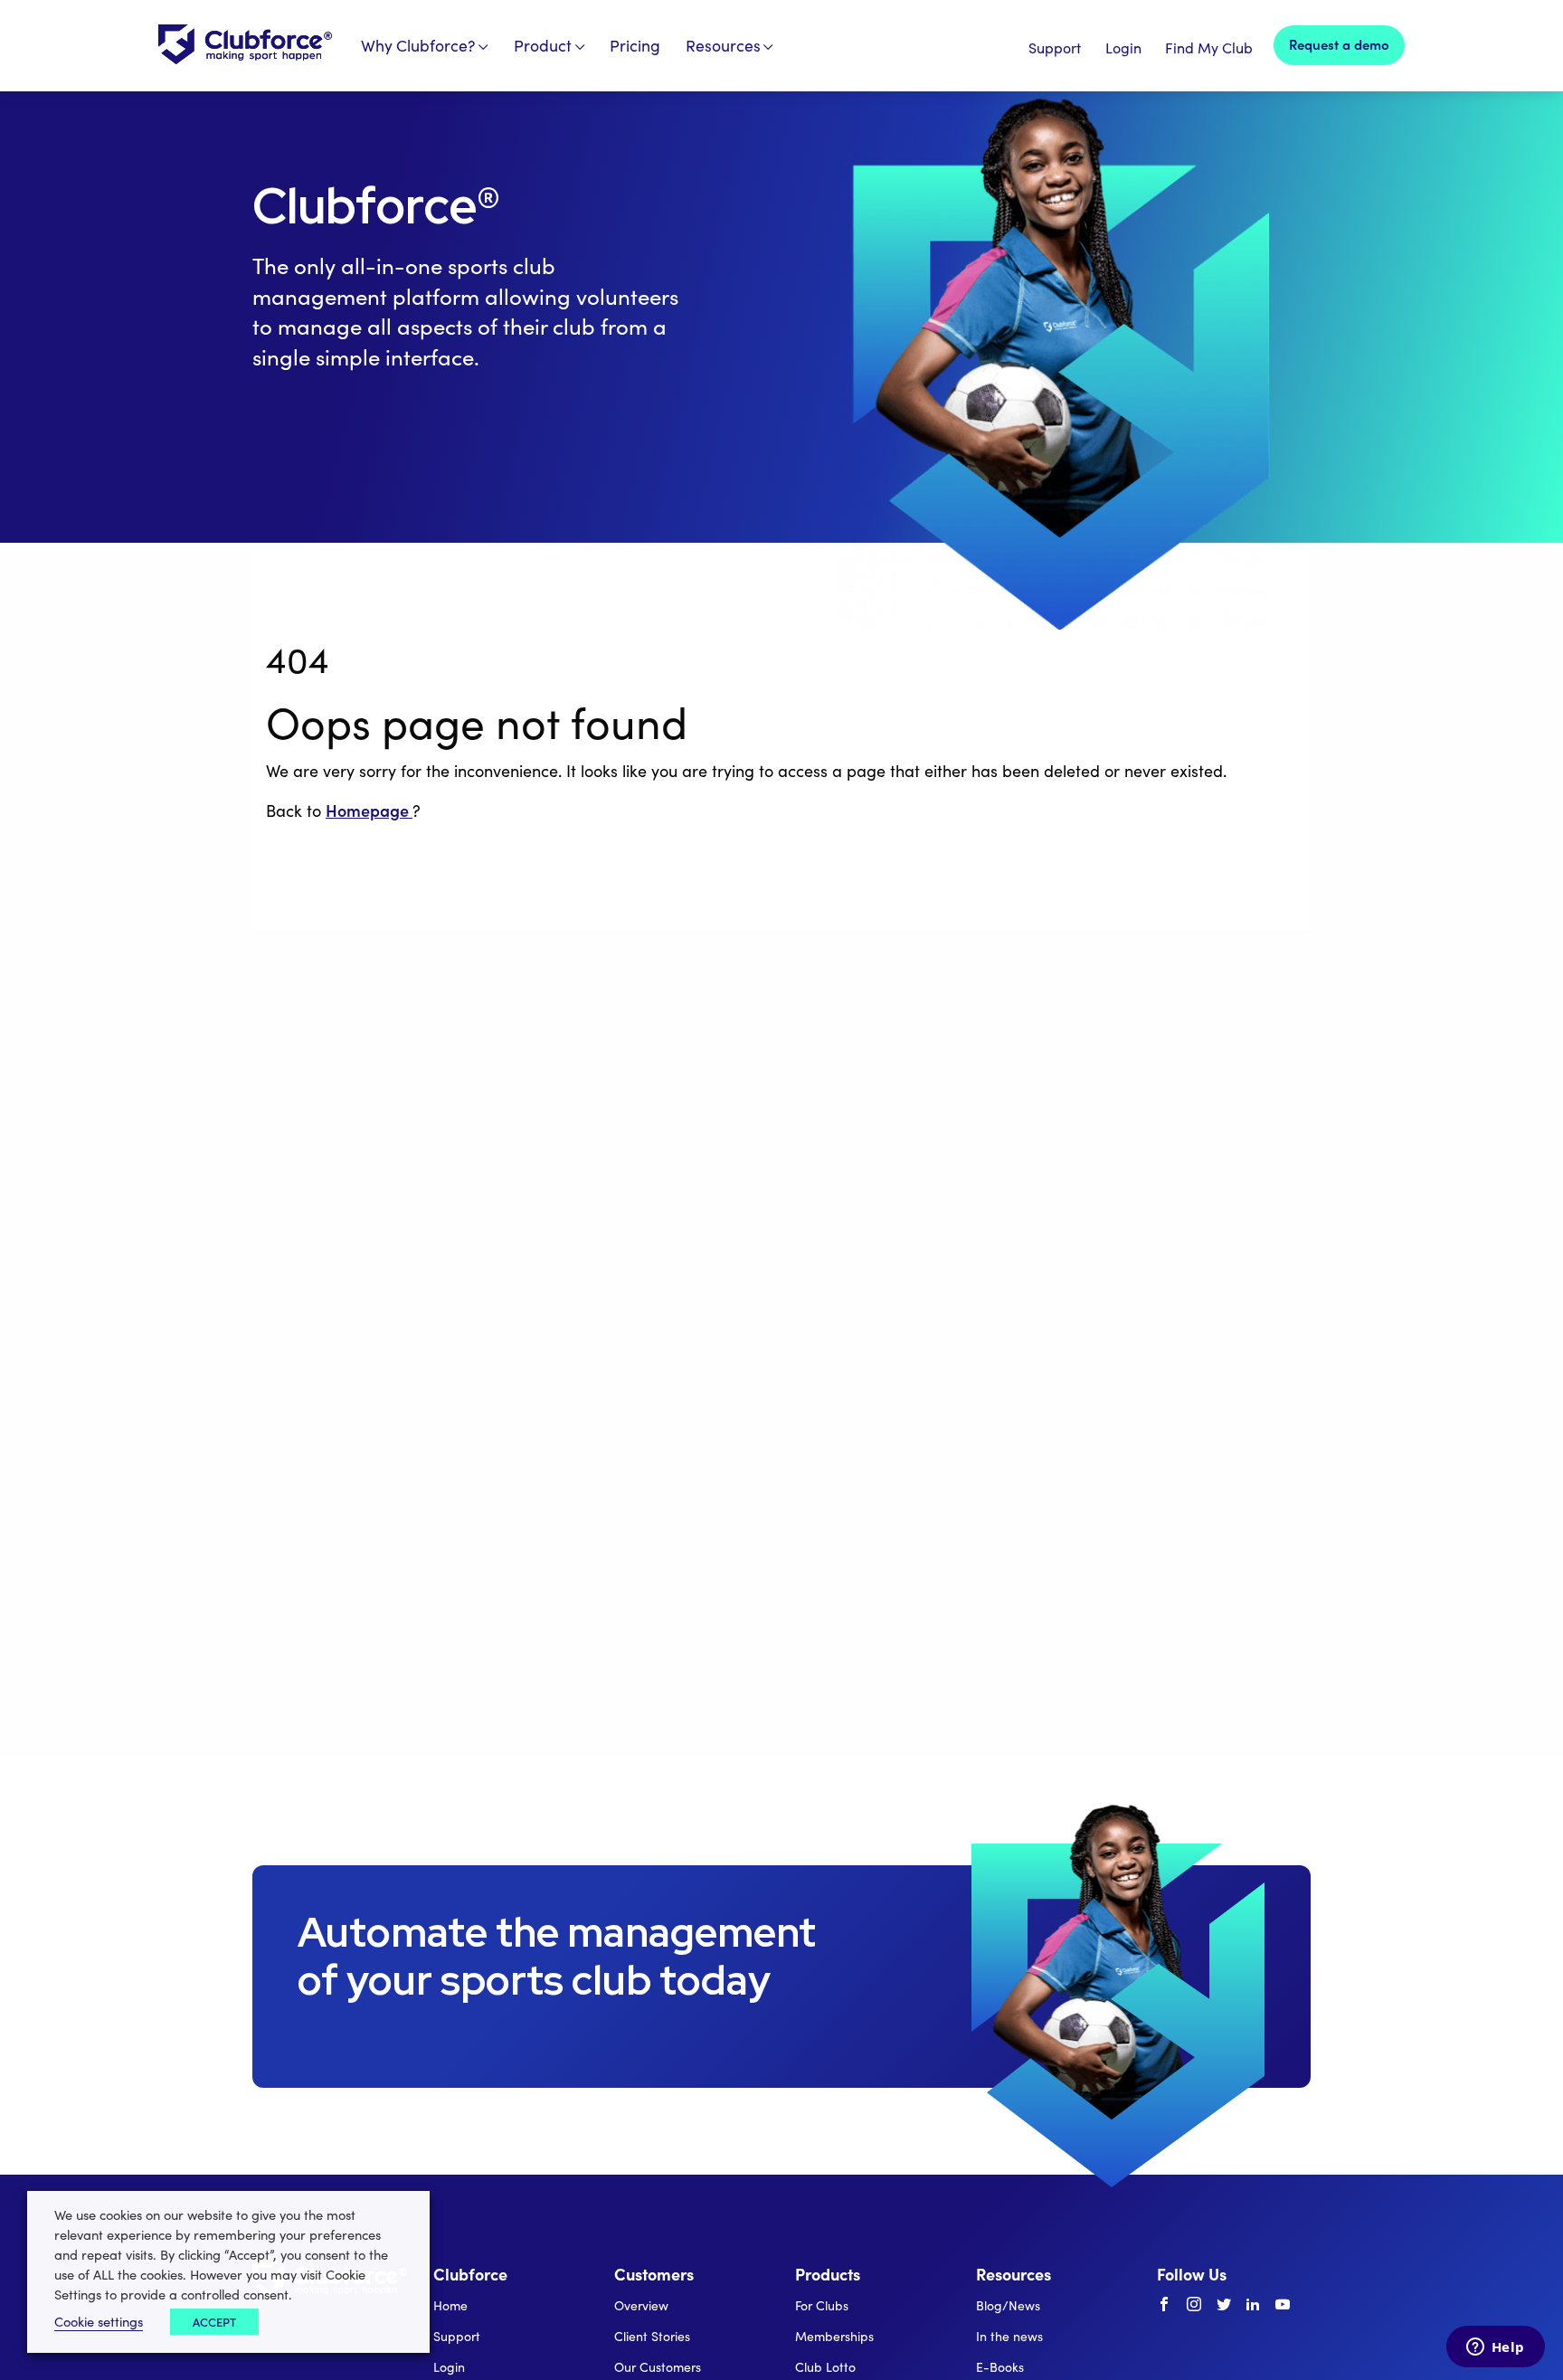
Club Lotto (825, 2367)
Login (1123, 47)
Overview (641, 2305)
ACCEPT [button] (214, 2322)
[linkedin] (1253, 2305)
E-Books (1000, 2367)
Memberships (834, 2336)
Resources (723, 45)
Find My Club (1209, 47)
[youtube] (1283, 2305)
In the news (1009, 2336)
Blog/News (1008, 2305)
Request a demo (1339, 44)
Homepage (369, 810)
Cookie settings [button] (99, 2321)
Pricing (635, 45)
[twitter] (1224, 2305)
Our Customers (658, 2367)
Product (543, 45)
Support (1055, 47)
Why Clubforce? (418, 45)
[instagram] (1194, 2305)
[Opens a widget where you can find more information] (1495, 2348)
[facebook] (1164, 2305)
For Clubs (822, 2305)
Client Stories (652, 2336)
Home (450, 2305)
